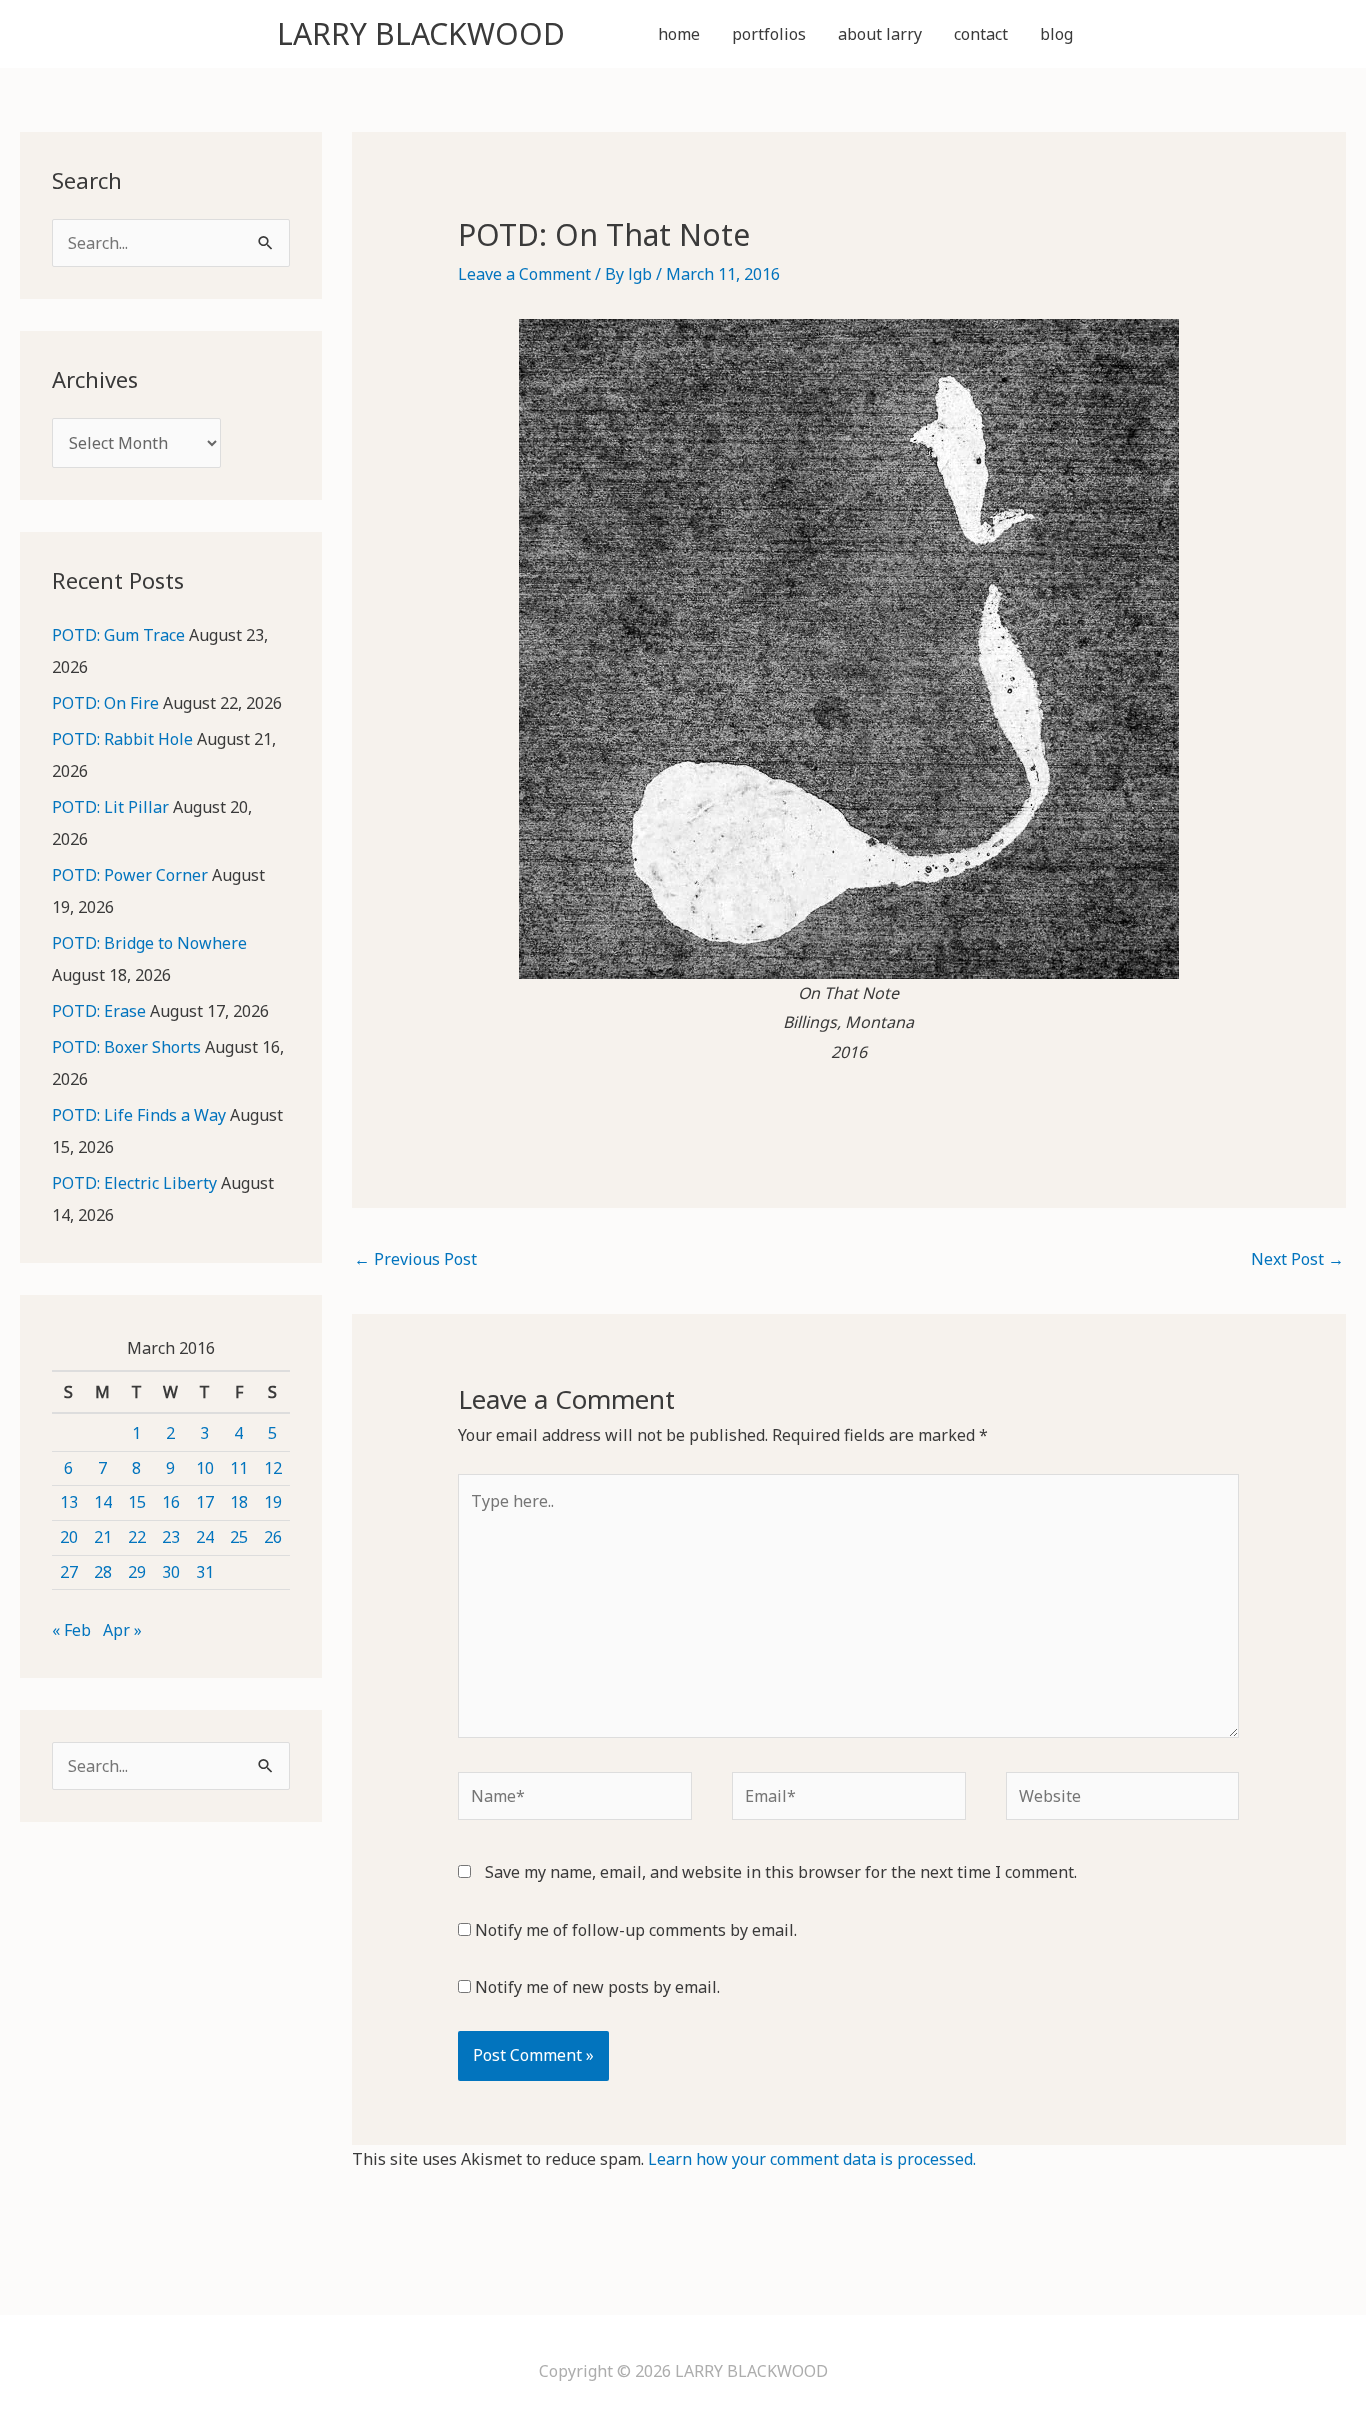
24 (205, 1537)
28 (103, 1572)
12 (273, 1468)
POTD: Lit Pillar (110, 807)
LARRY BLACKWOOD (421, 33)
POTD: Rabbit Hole (122, 739)
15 (137, 1502)
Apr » (122, 1630)
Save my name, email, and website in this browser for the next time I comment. (781, 1872)
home (679, 34)
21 (103, 1537)
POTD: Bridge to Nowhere (149, 943)
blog (1056, 34)
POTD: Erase (99, 1011)
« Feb (71, 1630)
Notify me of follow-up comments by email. (636, 1930)
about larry (880, 34)
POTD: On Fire (105, 703)
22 (137, 1537)
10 (205, 1468)
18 (239, 1502)
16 (171, 1502)
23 (171, 1537)
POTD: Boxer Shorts (126, 1047)
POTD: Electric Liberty (134, 1183)
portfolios (769, 34)
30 (171, 1572)
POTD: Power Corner (130, 875)
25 (239, 1537)
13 (69, 1502)
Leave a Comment (524, 274)
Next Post (1297, 1259)
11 (239, 1468)
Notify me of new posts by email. (597, 1987)
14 (103, 1502)
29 (137, 1572)
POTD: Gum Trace (118, 635)
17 (205, 1502)
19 (273, 1502)
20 (69, 1537)
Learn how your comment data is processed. (812, 2159)
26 (273, 1537)
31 (205, 1572)
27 (69, 1572)
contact (981, 34)
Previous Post (415, 1259)
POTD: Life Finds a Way (139, 1115)
